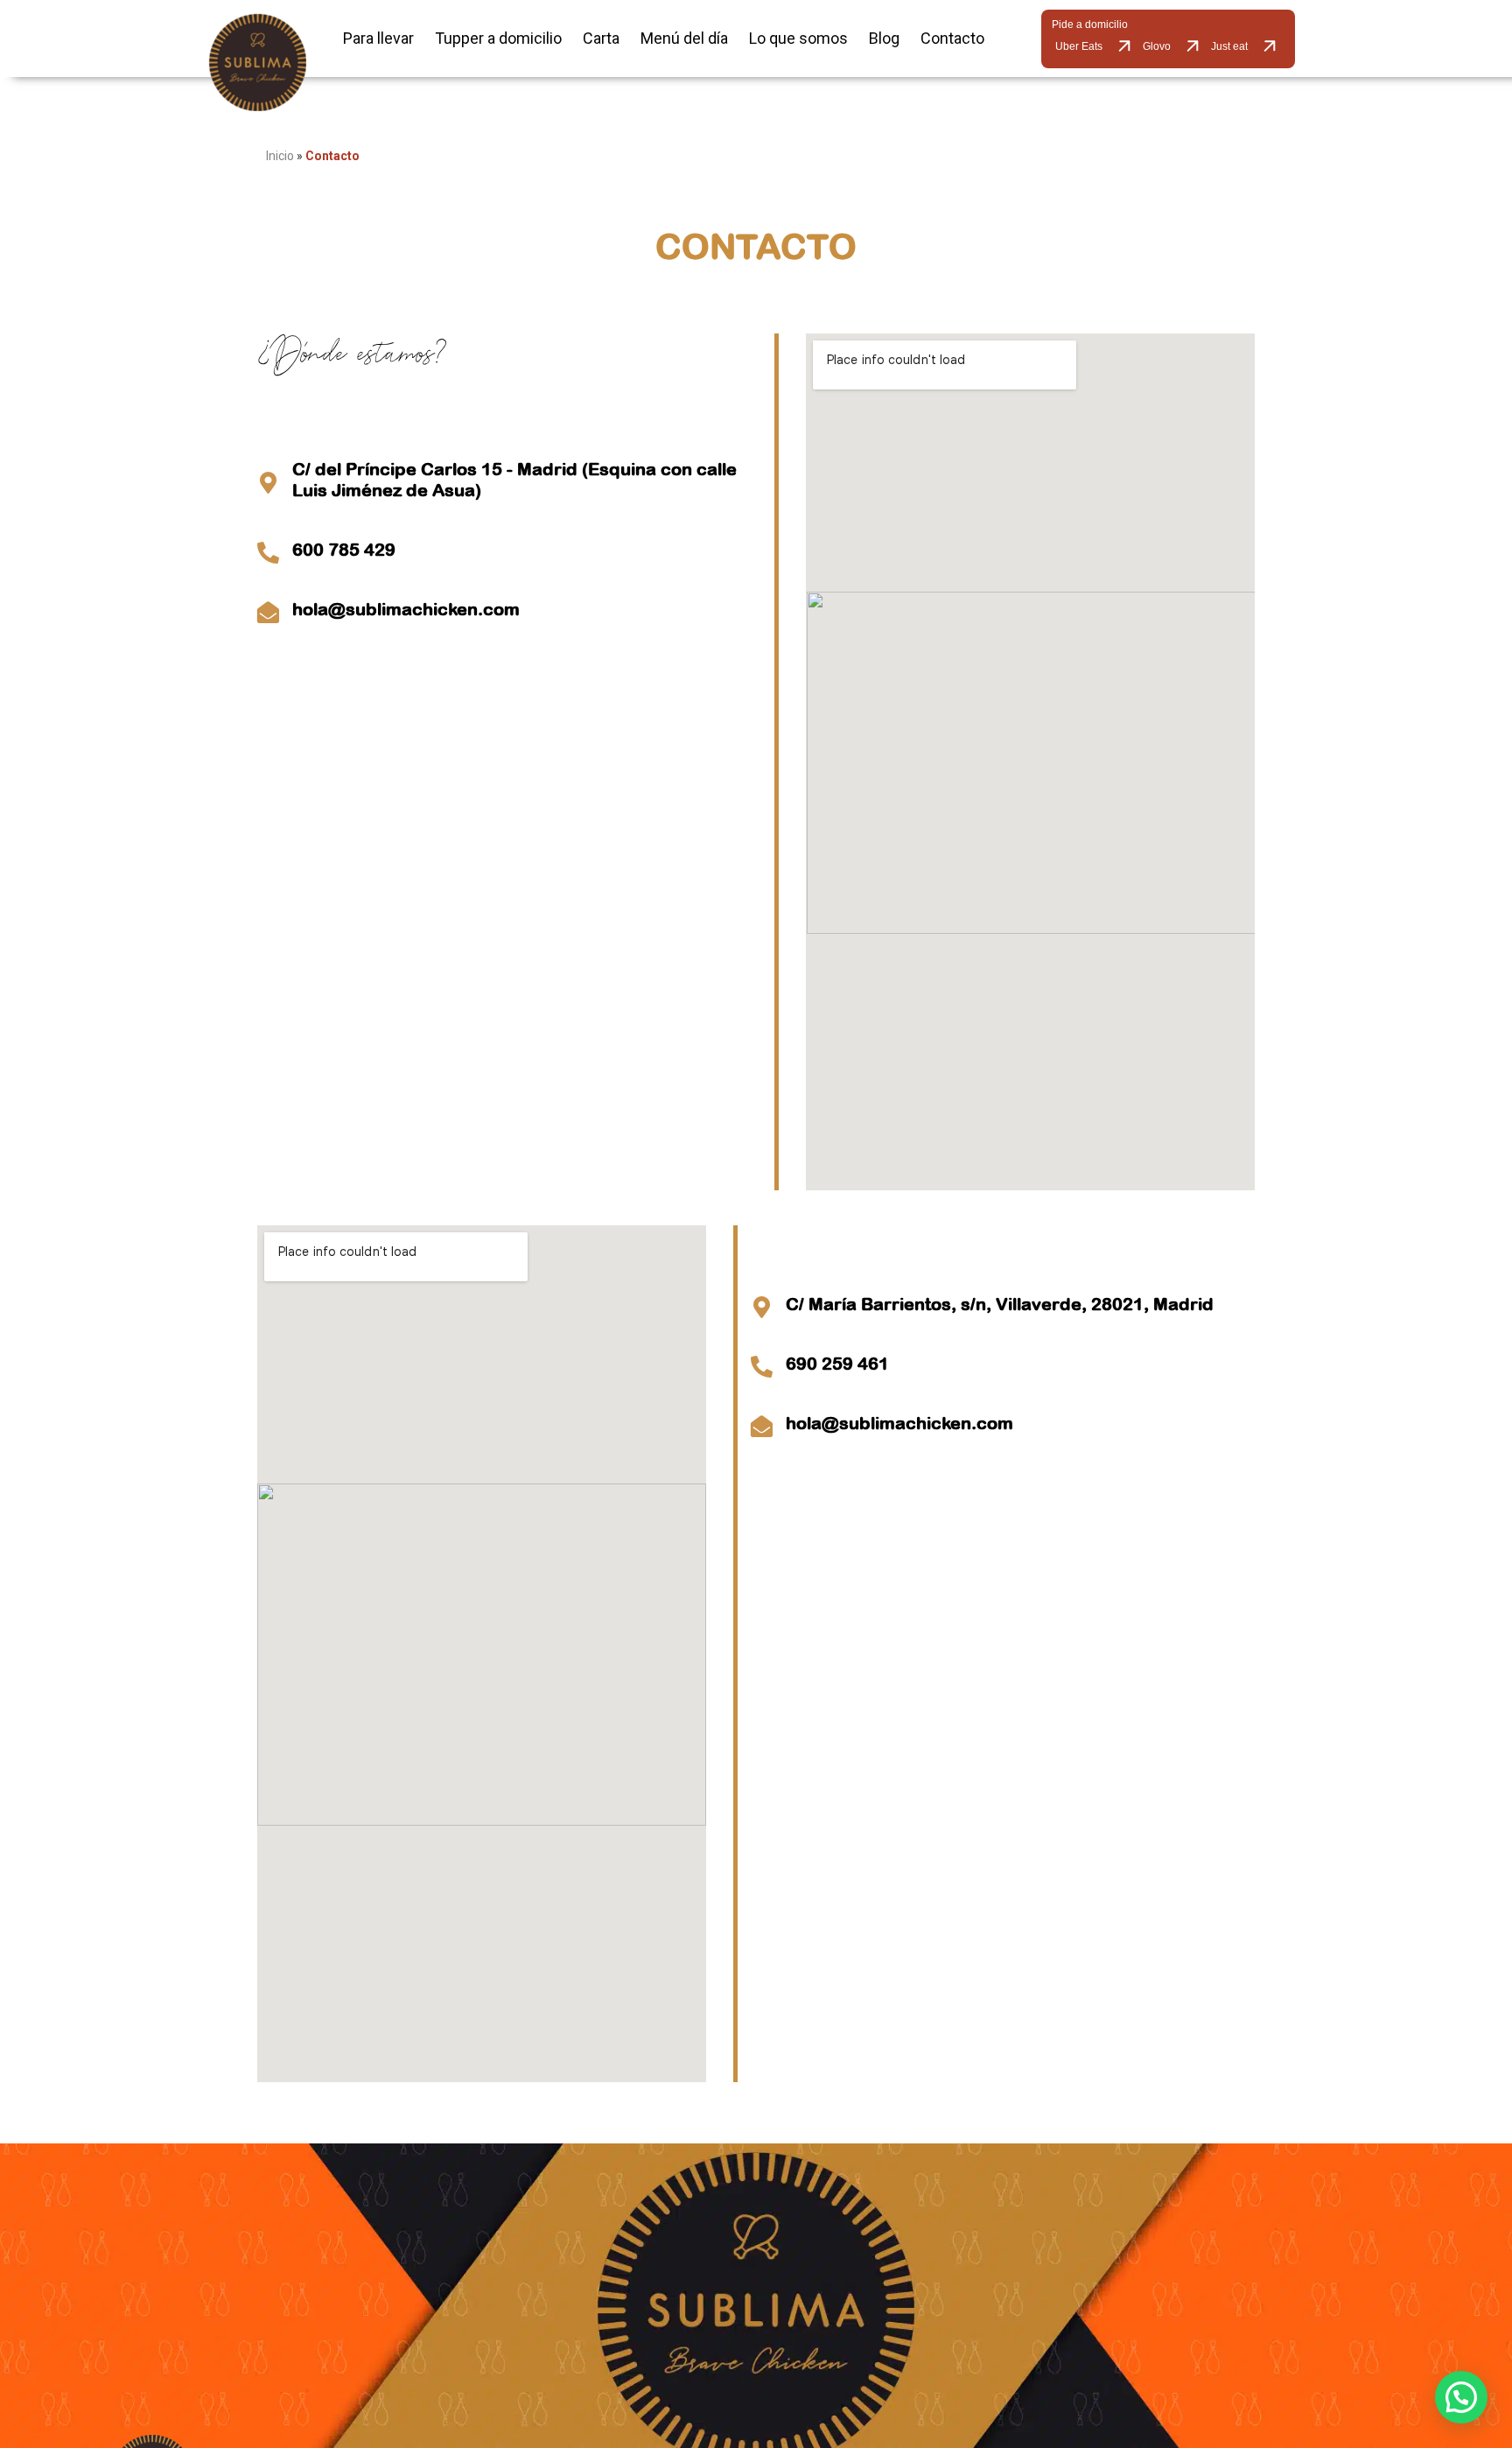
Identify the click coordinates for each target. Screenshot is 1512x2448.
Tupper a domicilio (498, 38)
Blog (884, 38)
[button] (1461, 2397)
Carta (601, 38)
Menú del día (684, 38)
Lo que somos (798, 38)
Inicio (280, 156)
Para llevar (378, 38)
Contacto (952, 38)
